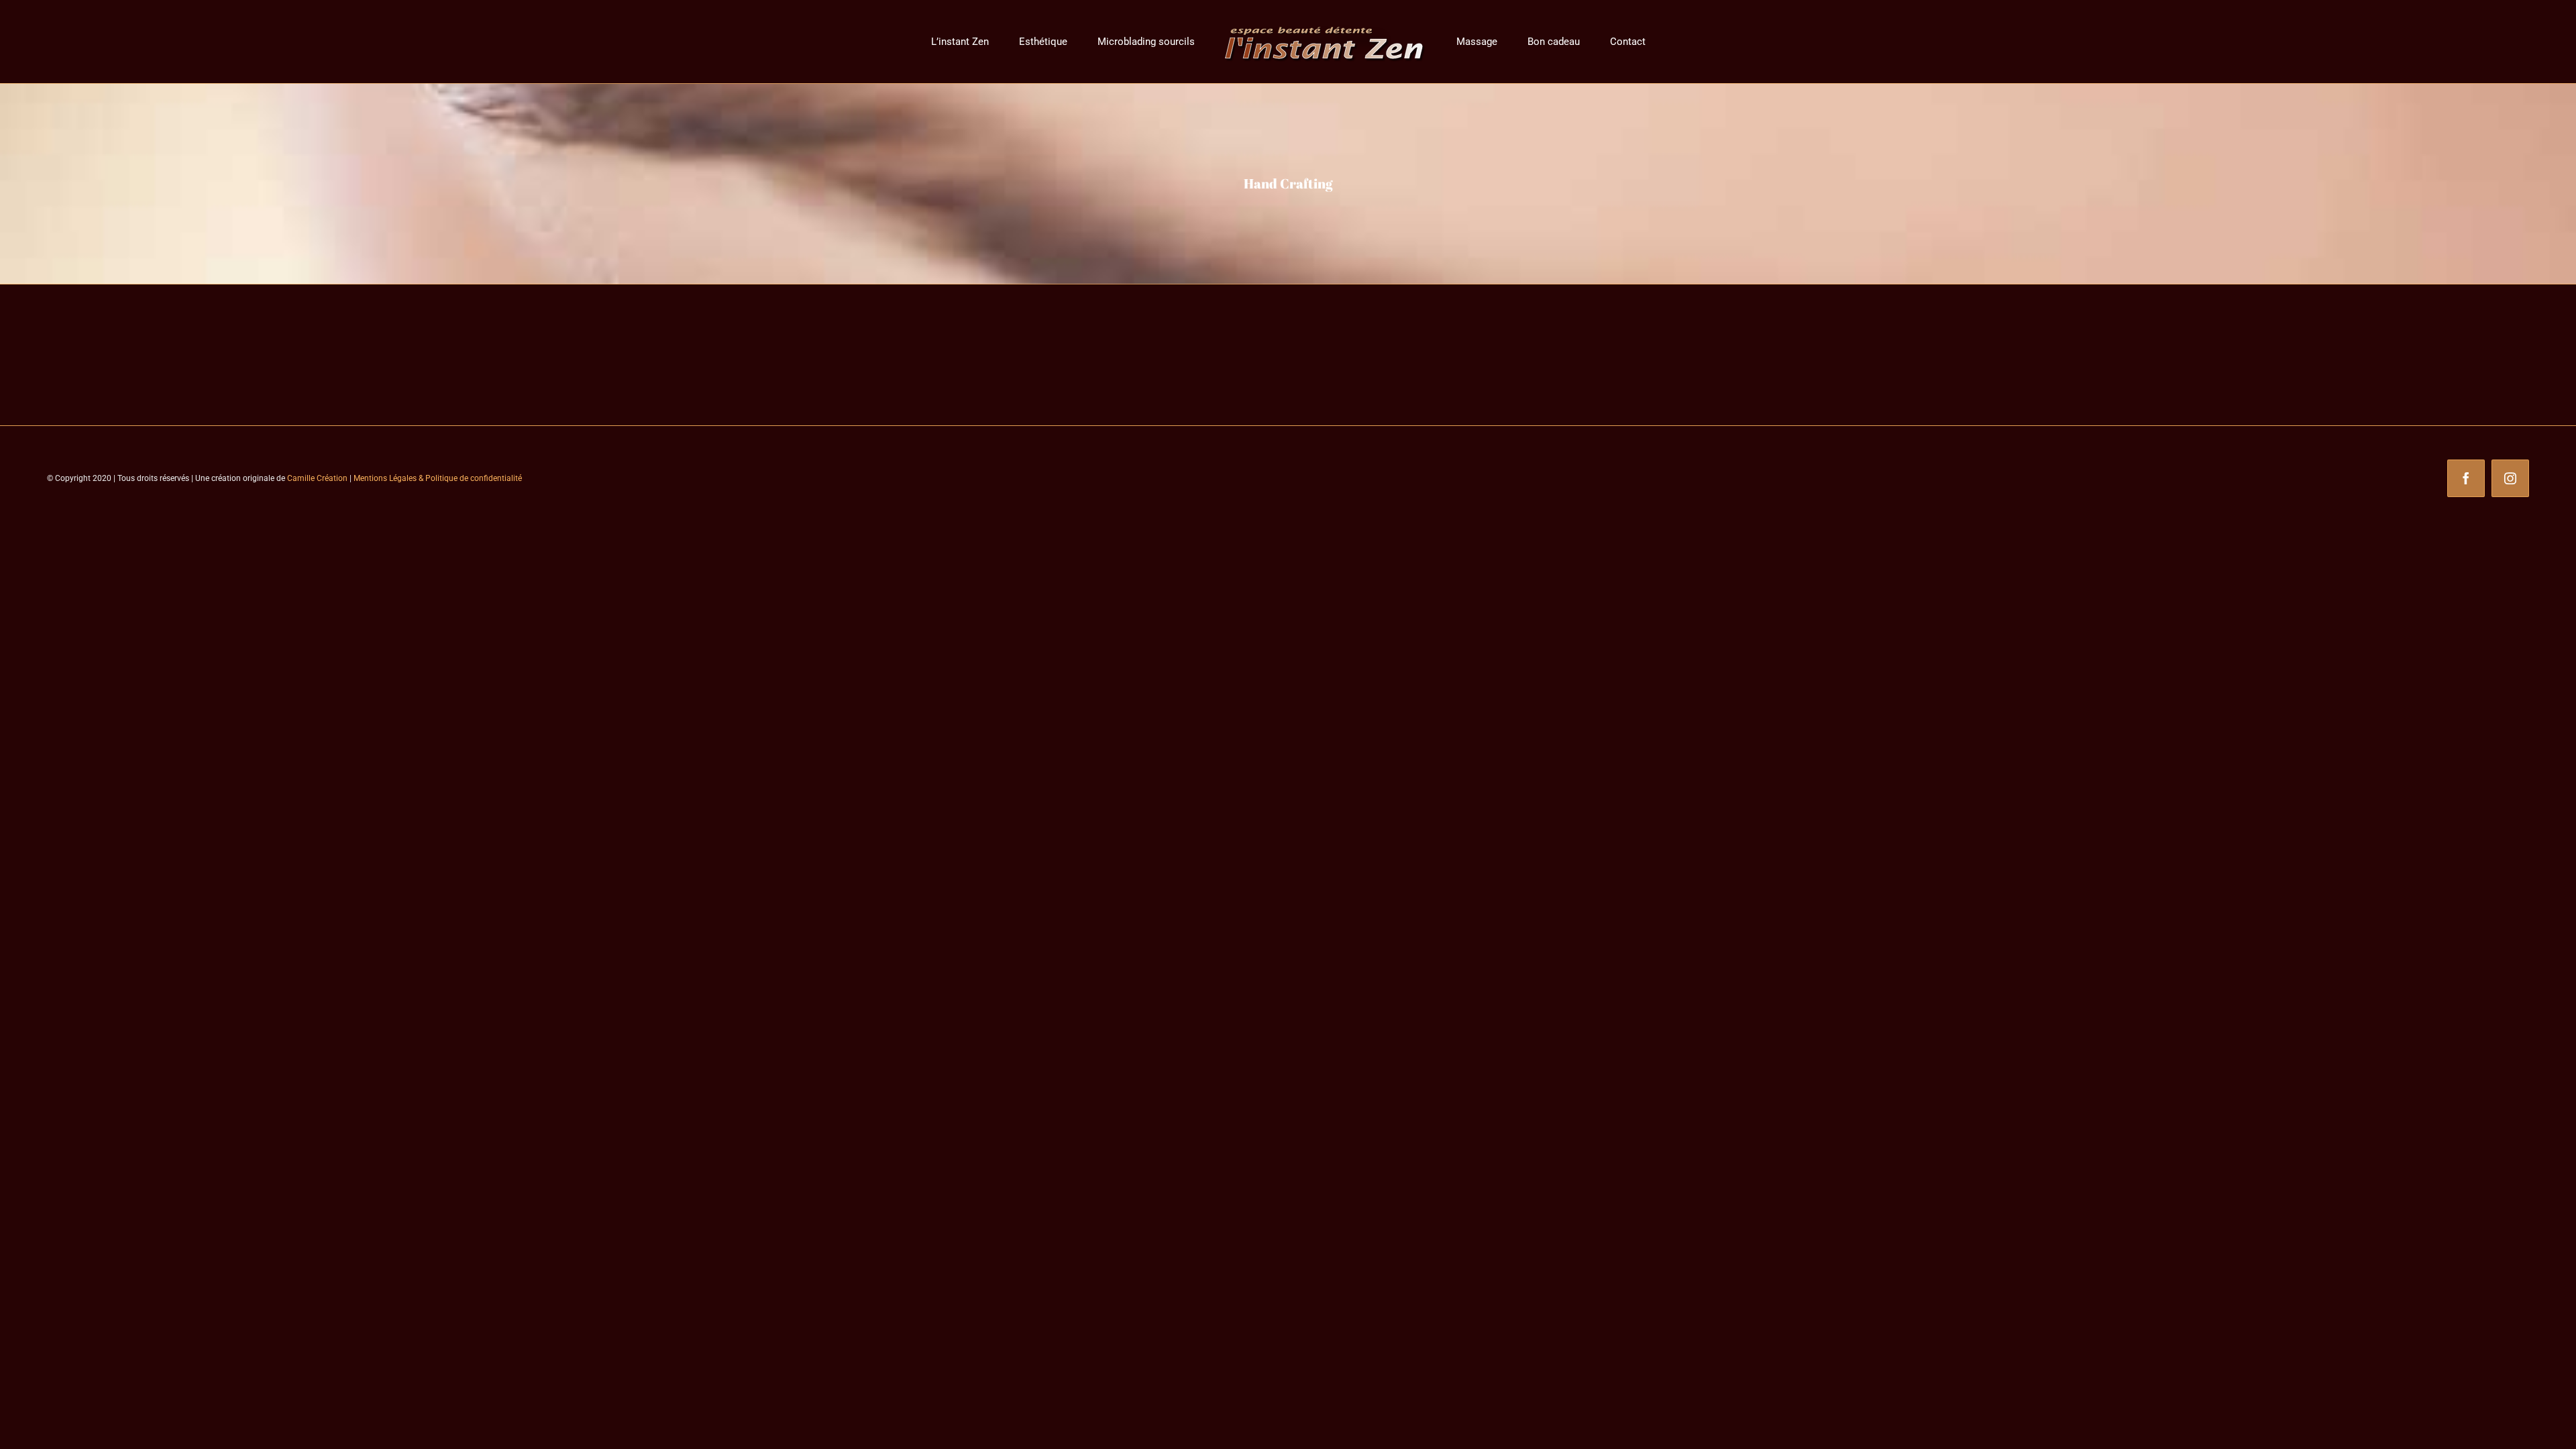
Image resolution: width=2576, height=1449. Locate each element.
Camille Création (317, 478)
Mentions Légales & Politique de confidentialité (438, 478)
